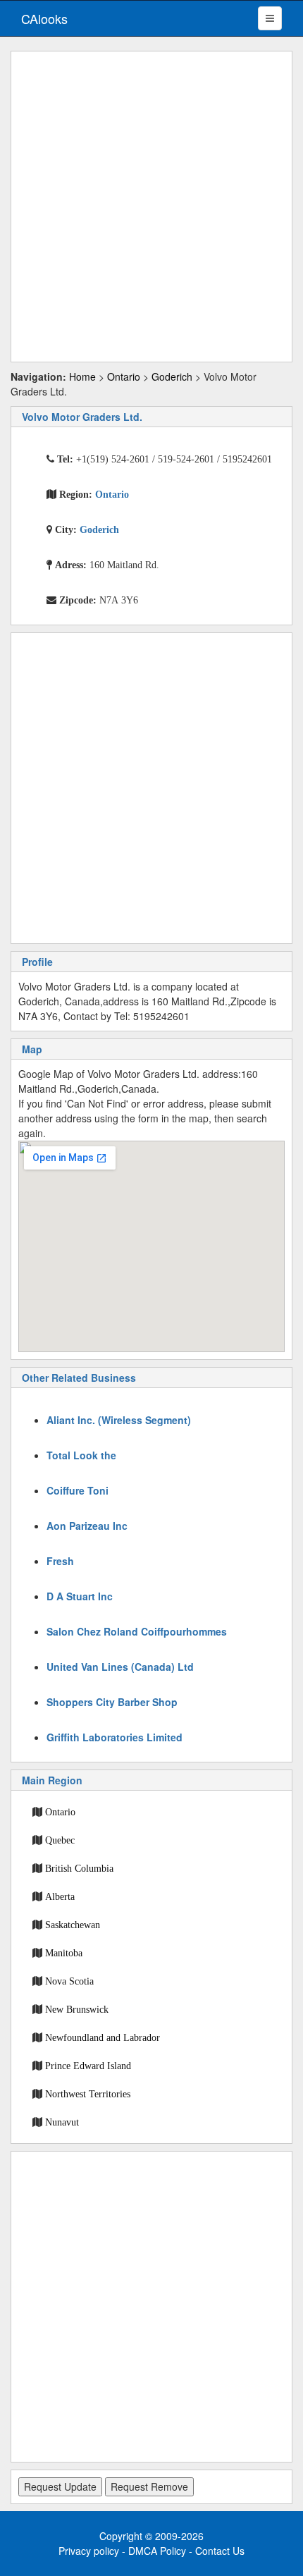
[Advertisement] (151, 207)
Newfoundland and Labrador (103, 2037)
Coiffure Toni (78, 1490)
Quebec (60, 1840)
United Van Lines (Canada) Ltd (120, 1667)
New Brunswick (77, 2009)
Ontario (124, 376)
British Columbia (79, 1868)
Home (82, 376)
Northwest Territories (88, 2094)
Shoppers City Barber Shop (112, 1702)
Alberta (60, 1896)
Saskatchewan (73, 1925)
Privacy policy (89, 2551)
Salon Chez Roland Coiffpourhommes (137, 1631)
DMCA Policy (157, 2551)
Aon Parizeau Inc (87, 1526)
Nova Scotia (69, 1981)
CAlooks (44, 18)
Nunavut (62, 2122)
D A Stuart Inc (80, 1596)
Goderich (172, 376)
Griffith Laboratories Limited (115, 1737)
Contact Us (220, 2551)
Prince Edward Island (88, 2066)
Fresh (60, 1561)
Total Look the (81, 1455)
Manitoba (64, 1953)
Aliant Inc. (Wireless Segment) (119, 1420)
